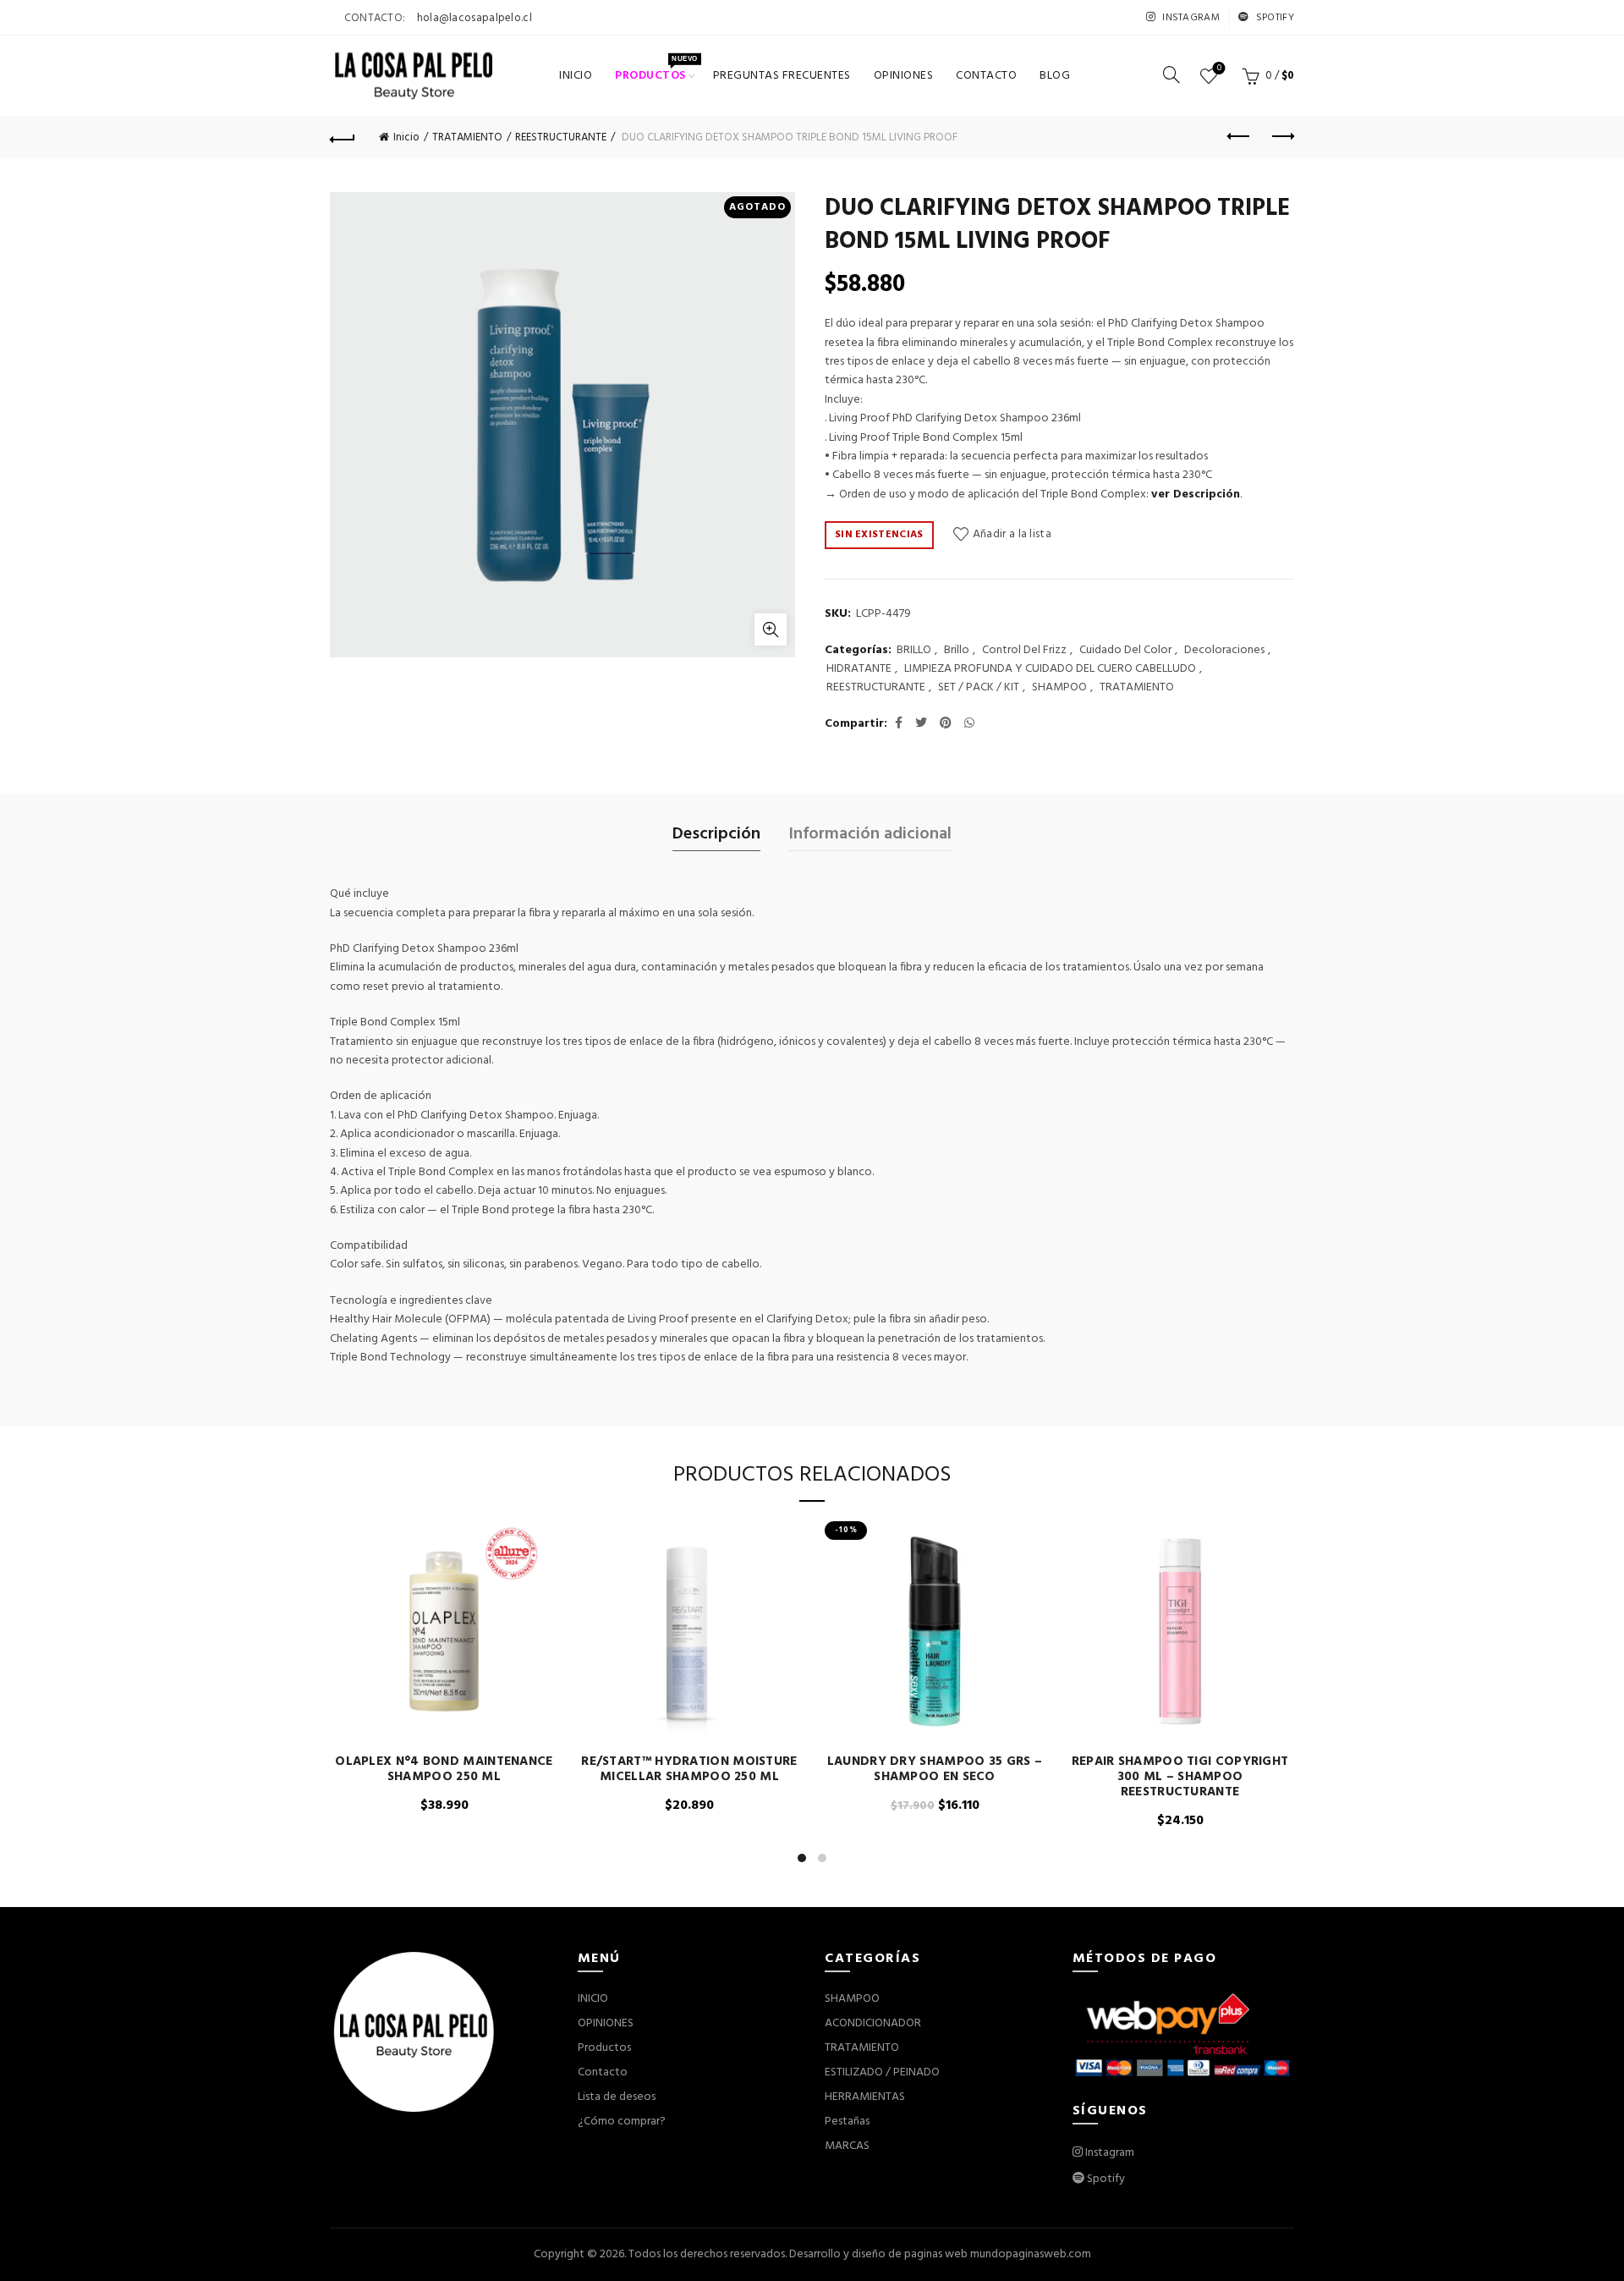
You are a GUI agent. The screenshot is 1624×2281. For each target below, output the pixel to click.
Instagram (1190, 18)
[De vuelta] (343, 137)
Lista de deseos (1219, 69)
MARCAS (847, 2146)
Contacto (603, 2072)
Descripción (716, 834)
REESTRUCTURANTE (561, 137)
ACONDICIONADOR (873, 2023)
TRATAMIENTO (467, 137)
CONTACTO (986, 76)
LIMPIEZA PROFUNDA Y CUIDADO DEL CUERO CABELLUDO (1050, 669)
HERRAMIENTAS (865, 2097)
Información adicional (870, 834)
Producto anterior (1239, 137)
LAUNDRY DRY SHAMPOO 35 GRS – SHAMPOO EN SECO (935, 1769)
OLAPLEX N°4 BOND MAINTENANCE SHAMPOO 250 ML (444, 1769)
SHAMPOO (1059, 688)
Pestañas (847, 2122)
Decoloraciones (1224, 651)
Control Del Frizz (1024, 651)
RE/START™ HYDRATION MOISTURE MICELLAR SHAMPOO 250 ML (689, 1769)
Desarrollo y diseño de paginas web (878, 2254)
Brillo (957, 651)
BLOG (1055, 76)
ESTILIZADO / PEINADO (882, 2072)
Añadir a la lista (1012, 534)
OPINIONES (904, 76)
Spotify (1274, 18)
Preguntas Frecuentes (782, 76)
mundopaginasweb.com (1031, 2254)
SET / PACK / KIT (979, 688)
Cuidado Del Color (1125, 651)
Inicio (406, 137)
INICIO (576, 76)
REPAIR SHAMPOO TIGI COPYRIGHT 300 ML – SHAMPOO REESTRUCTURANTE (1180, 1777)
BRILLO (914, 651)
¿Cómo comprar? (622, 2122)
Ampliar (771, 629)
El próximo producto (1281, 137)
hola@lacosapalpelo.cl (475, 18)
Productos (656, 70)
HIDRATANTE (859, 669)
